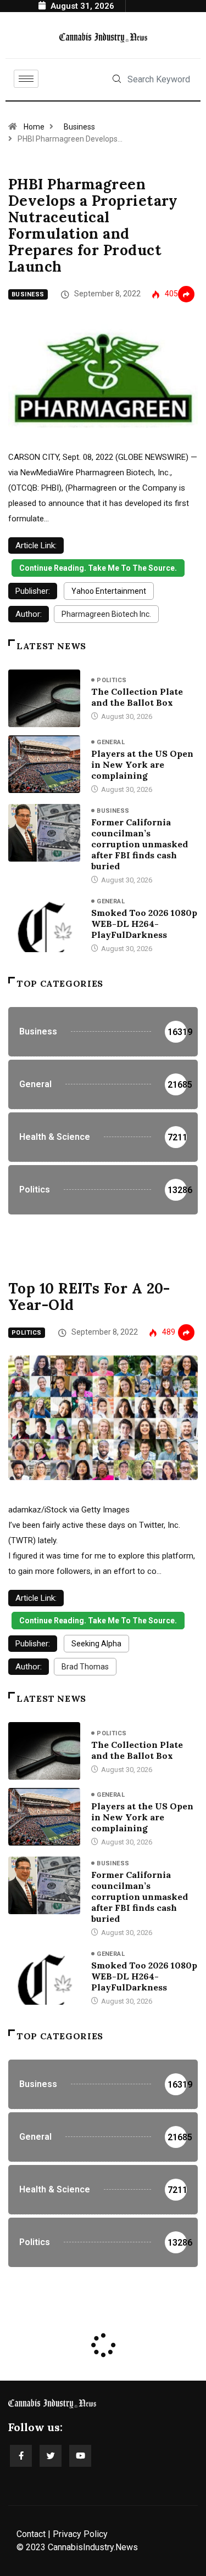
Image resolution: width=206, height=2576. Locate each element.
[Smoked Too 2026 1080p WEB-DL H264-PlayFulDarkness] (44, 923)
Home (34, 127)
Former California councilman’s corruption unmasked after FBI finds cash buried (140, 844)
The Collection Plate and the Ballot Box (137, 697)
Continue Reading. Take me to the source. (98, 568)
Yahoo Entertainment (109, 591)
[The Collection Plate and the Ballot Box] (44, 698)
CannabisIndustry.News (93, 2547)
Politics (112, 680)
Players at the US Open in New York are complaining (142, 764)
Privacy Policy (80, 2534)
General (111, 742)
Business (79, 127)
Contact (31, 2534)
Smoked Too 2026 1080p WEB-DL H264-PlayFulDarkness (144, 924)
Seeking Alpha (96, 1644)
